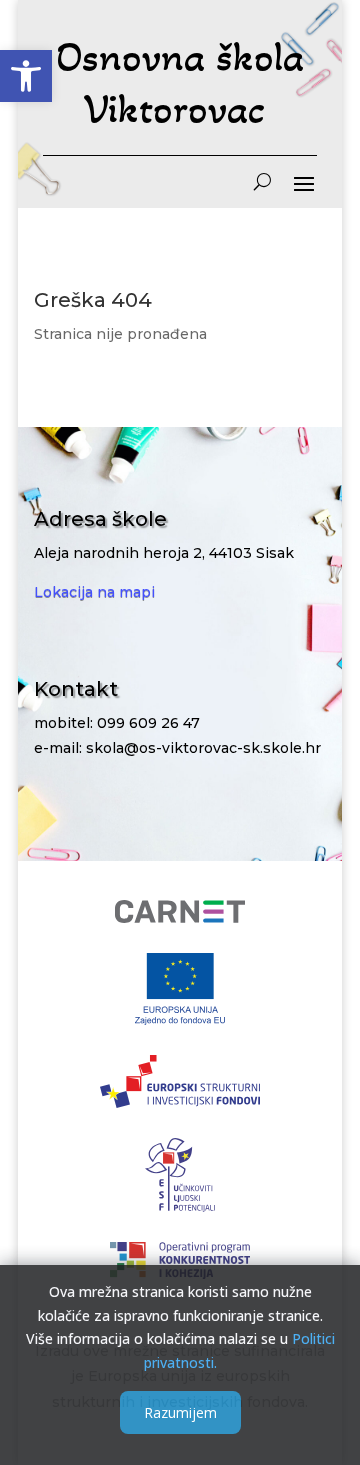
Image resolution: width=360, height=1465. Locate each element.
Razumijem (180, 1412)
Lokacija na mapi (94, 592)
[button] (26, 76)
